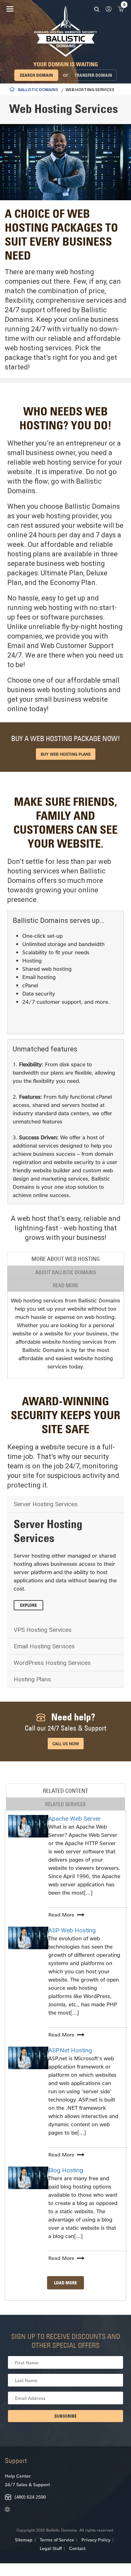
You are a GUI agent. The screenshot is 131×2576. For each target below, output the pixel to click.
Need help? (65, 1722)
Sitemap (24, 2540)
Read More (61, 1914)
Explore (28, 1605)
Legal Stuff (51, 2548)
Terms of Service (57, 2540)
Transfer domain (93, 75)
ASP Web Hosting (72, 1930)
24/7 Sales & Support (27, 2484)
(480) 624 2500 (30, 2497)
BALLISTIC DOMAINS (38, 90)
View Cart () (121, 9)
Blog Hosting (66, 2170)
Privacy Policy (96, 2540)
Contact (77, 2548)
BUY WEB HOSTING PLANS (66, 754)
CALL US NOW (66, 1744)
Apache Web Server (75, 1819)
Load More (65, 2283)
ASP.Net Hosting (70, 2050)
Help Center (18, 2476)
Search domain (36, 75)
